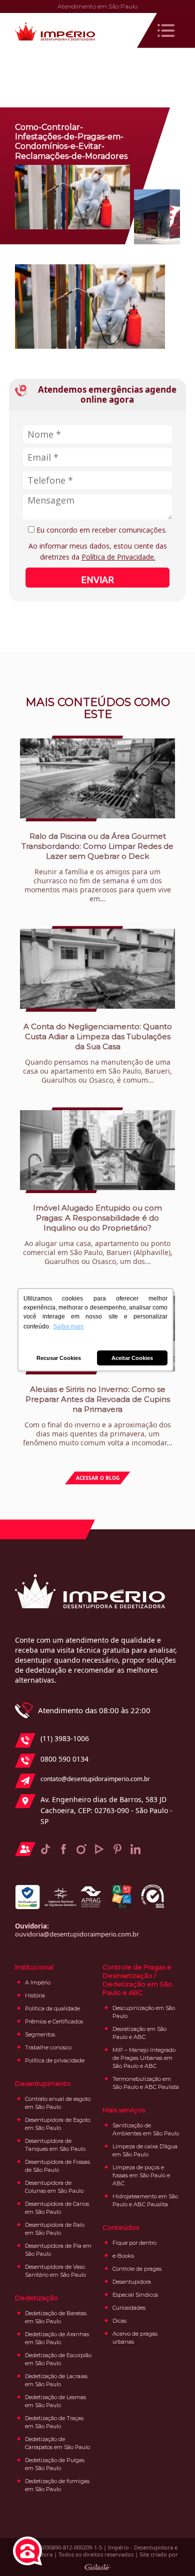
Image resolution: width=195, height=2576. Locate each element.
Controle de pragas (137, 2269)
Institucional (34, 1967)
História (35, 1995)
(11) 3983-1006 (65, 1738)
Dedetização (36, 2298)
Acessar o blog (98, 1478)
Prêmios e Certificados (54, 2021)
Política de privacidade (55, 2060)
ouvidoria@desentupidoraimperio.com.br (77, 1934)
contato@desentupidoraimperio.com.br (95, 1779)
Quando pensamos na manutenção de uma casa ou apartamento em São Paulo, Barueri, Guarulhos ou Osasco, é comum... (97, 1053)
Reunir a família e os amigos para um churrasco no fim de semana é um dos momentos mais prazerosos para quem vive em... (97, 867)
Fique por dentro (134, 2243)
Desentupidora (132, 2282)
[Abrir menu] (166, 30)
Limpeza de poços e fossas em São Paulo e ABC (141, 2175)
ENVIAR (97, 580)
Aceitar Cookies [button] (132, 1358)
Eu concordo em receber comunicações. (101, 530)
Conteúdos (121, 2227)
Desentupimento (43, 2083)
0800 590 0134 (64, 1759)
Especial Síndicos (135, 2295)
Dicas (119, 2321)
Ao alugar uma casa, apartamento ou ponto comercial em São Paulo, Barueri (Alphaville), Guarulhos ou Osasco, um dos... (98, 1235)
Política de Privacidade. (118, 557)
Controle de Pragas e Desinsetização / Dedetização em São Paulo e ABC (137, 1980)
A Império (38, 1982)
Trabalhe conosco (48, 2047)
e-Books (123, 2256)
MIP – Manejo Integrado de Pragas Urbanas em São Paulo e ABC (144, 2058)
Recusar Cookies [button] (59, 1358)
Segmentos (40, 2034)
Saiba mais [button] (68, 1326)
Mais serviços (124, 2110)
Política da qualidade (52, 2008)
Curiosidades (129, 2308)
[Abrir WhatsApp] (170, 2551)
